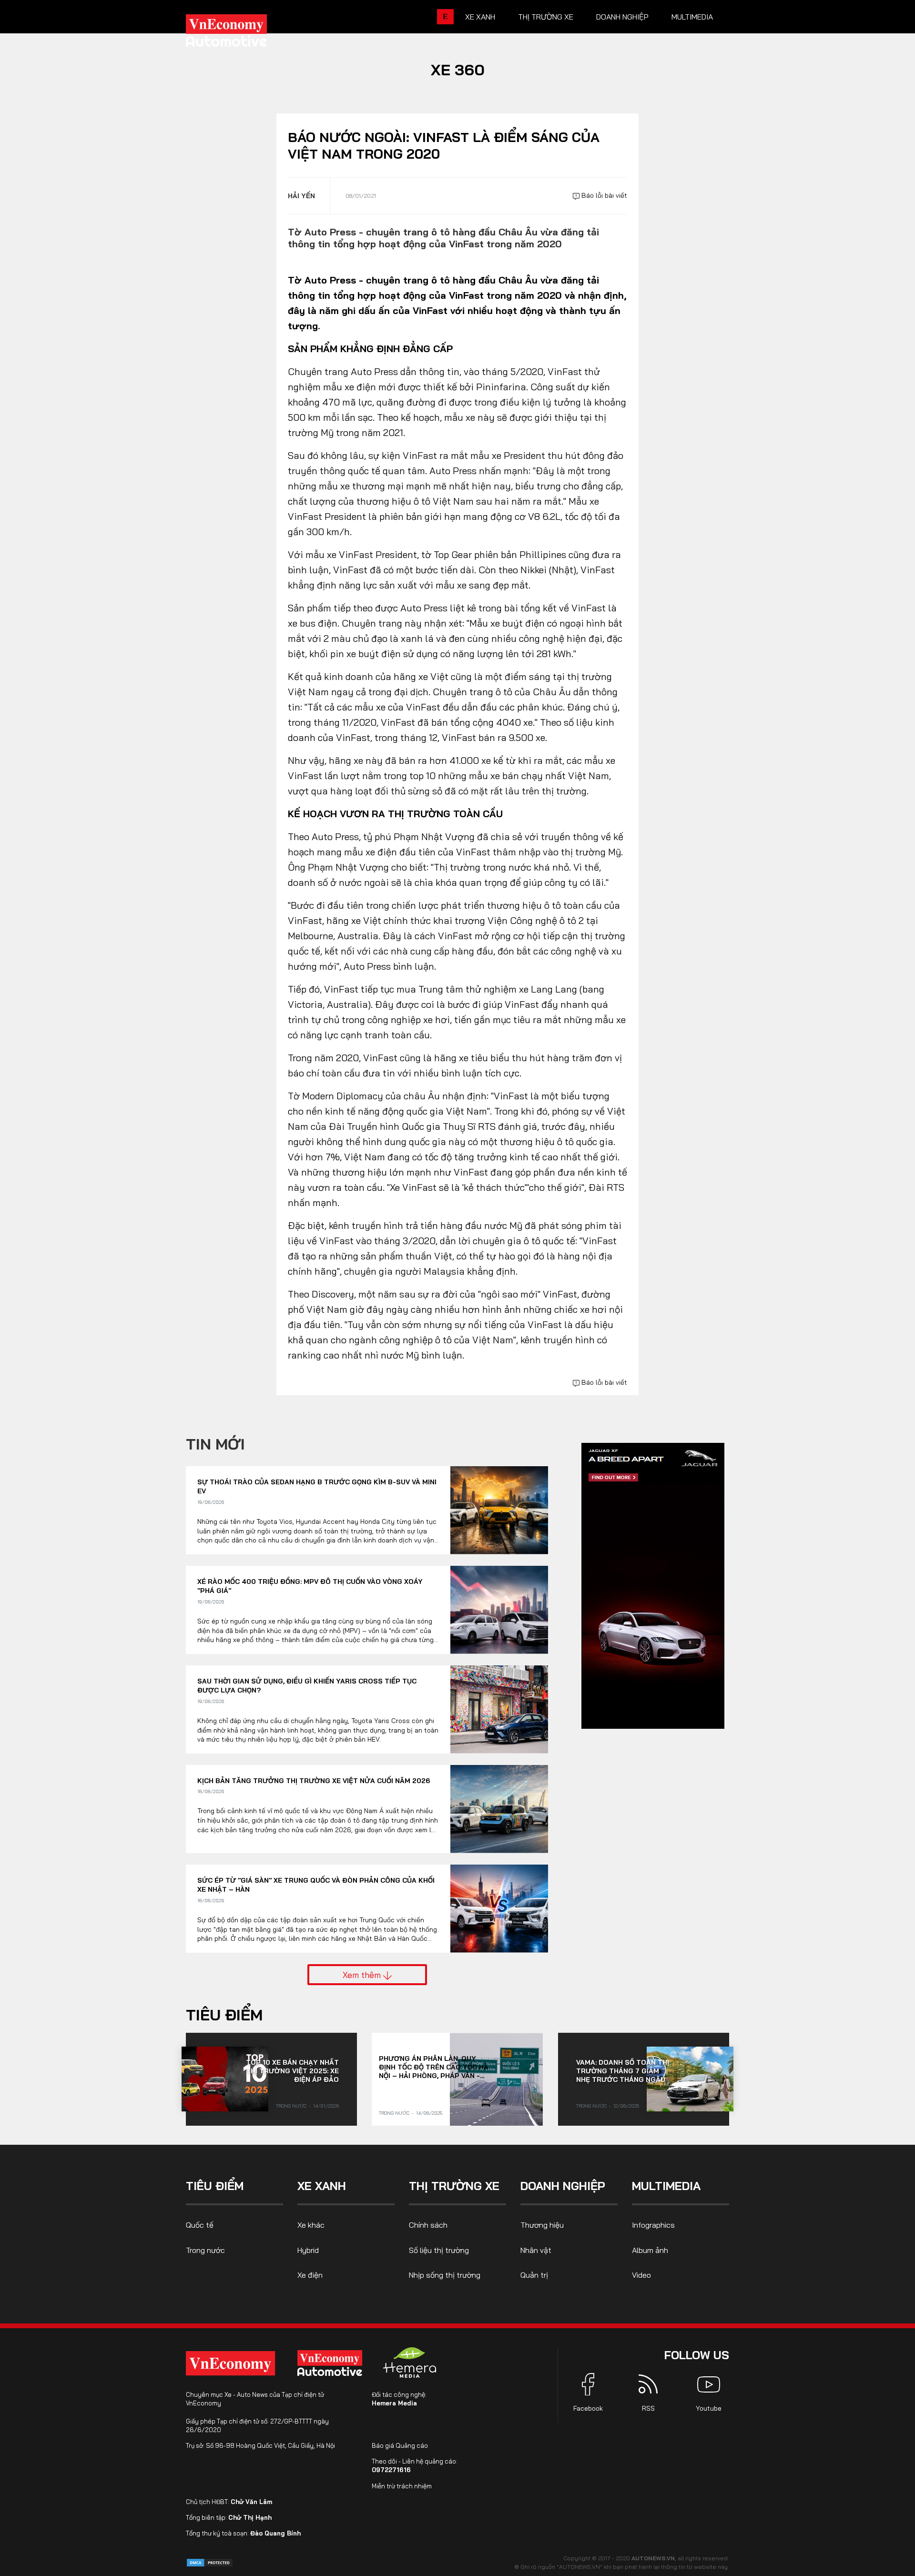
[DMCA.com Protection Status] (210, 2562)
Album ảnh (650, 2250)
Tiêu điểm (224, 2015)
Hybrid (308, 2250)
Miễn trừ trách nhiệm (402, 2486)
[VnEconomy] (230, 2363)
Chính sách (428, 2225)
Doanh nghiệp (622, 17)
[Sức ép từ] (499, 1909)
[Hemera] (410, 2363)
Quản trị (534, 2275)
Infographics (653, 2225)
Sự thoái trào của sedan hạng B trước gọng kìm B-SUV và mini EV (317, 1487)
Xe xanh (480, 17)
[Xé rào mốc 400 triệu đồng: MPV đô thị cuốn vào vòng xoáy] (499, 1610)
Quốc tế (200, 2225)
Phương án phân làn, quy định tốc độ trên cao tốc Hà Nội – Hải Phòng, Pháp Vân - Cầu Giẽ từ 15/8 (434, 2067)
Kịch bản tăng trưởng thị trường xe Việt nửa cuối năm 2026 (314, 1781)
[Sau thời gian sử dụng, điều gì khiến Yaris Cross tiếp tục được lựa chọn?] (499, 1709)
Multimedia (692, 17)
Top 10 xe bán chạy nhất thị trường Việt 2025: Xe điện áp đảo (292, 2071)
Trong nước (291, 2106)
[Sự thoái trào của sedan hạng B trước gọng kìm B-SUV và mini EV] (499, 1510)
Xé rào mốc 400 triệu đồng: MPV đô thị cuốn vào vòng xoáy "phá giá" (310, 1586)
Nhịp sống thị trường (445, 2275)
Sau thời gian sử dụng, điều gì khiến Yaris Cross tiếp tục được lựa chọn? (307, 1686)
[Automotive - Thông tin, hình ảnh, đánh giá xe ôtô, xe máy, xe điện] (242, 33)
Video (641, 2275)
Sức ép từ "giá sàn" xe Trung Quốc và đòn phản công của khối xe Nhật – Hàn (316, 1885)
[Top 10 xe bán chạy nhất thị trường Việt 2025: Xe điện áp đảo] (225, 2079)
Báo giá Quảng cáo (400, 2445)
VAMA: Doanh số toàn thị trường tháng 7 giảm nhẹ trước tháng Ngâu (623, 2071)
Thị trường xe (546, 17)
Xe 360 (458, 70)
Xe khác (311, 2225)
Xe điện (310, 2275)
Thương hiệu (542, 2225)
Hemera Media (394, 2403)
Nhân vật (536, 2250)
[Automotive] (332, 2363)
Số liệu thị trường (439, 2250)
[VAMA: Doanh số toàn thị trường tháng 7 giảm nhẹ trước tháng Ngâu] (690, 2079)
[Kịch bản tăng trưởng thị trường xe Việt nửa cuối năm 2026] (499, 1809)
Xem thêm (363, 1975)
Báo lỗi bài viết (603, 195)
